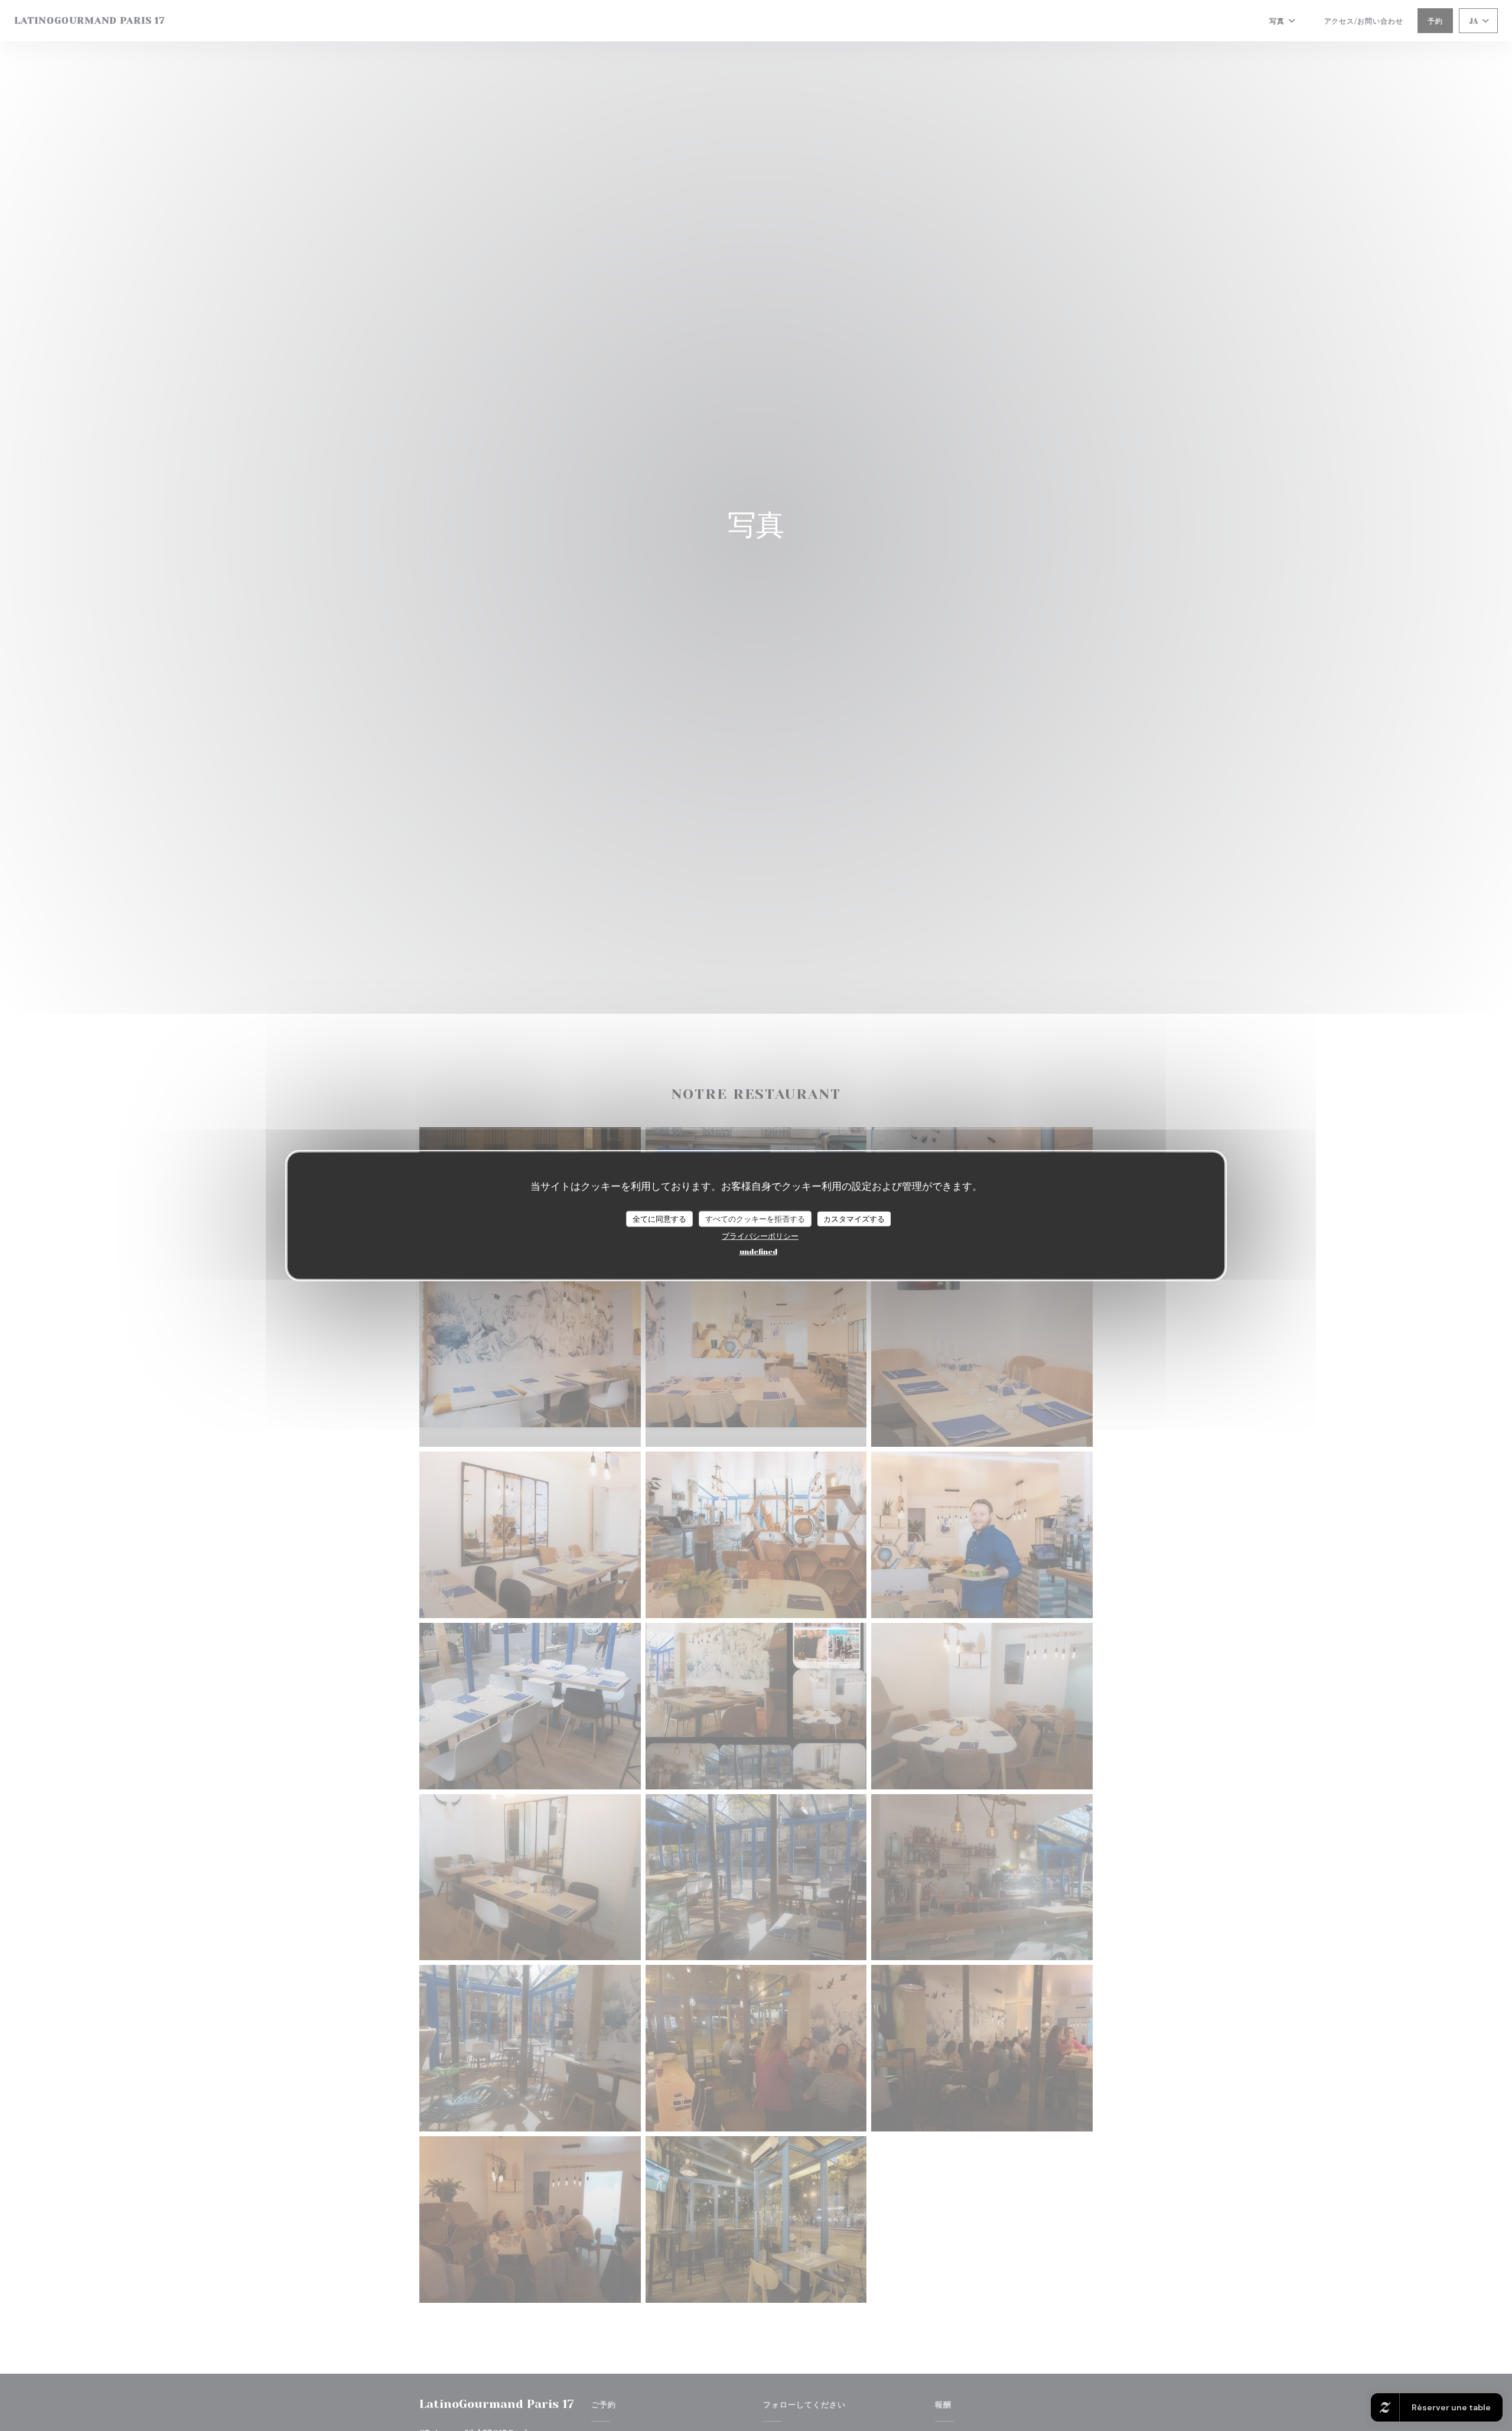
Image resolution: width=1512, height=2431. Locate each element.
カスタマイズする (854, 1218)
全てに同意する (659, 1218)
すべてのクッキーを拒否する (755, 1218)
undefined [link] (758, 1251)
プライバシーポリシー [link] (760, 1236)
